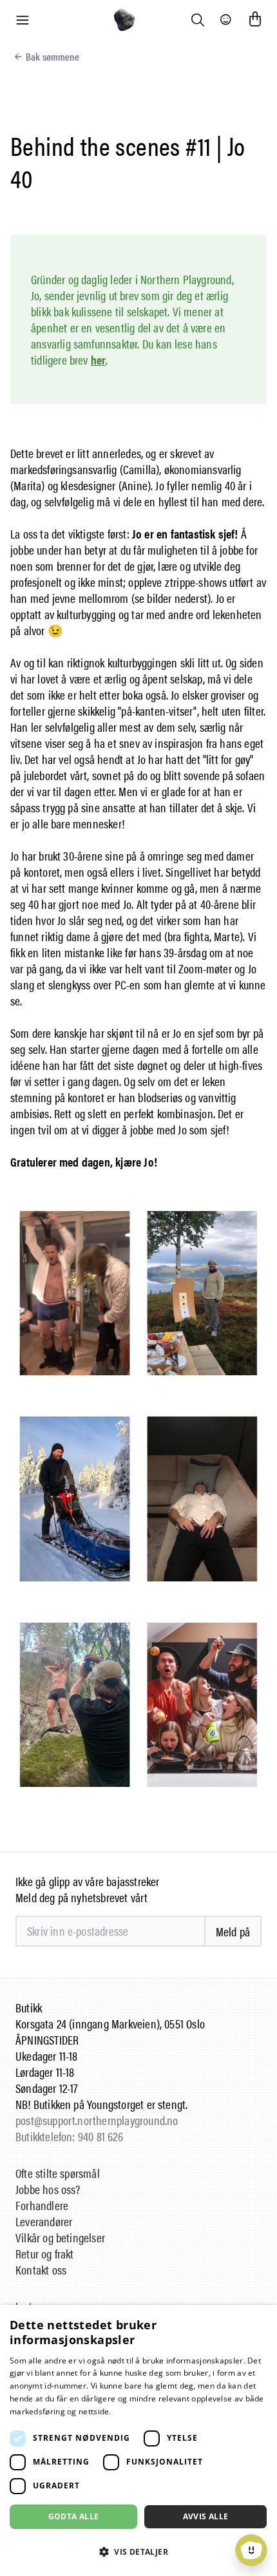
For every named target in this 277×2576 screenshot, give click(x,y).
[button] (138, 2552)
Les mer (129, 2411)
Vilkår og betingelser (60, 2237)
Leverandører (44, 2221)
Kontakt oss (41, 2270)
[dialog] (138, 2440)
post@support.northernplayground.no (97, 2120)
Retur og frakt (45, 2254)
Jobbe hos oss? (48, 2189)
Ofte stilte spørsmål (58, 2173)
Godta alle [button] (74, 2516)
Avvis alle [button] (206, 2516)
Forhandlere (42, 2205)
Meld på (233, 1932)
